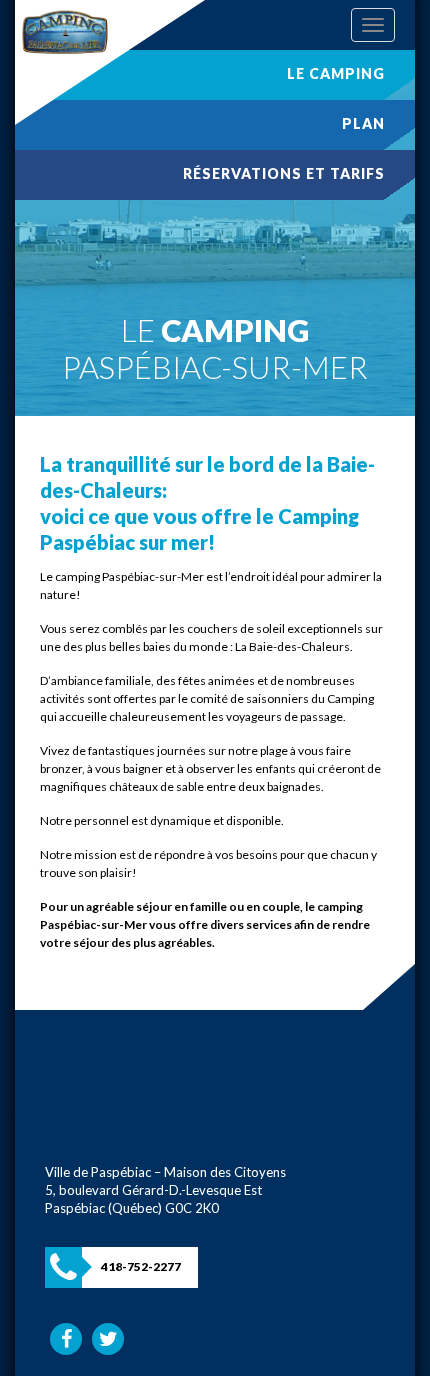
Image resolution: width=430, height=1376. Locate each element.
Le (336, 73)
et (284, 173)
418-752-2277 (141, 1266)
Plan (363, 123)
